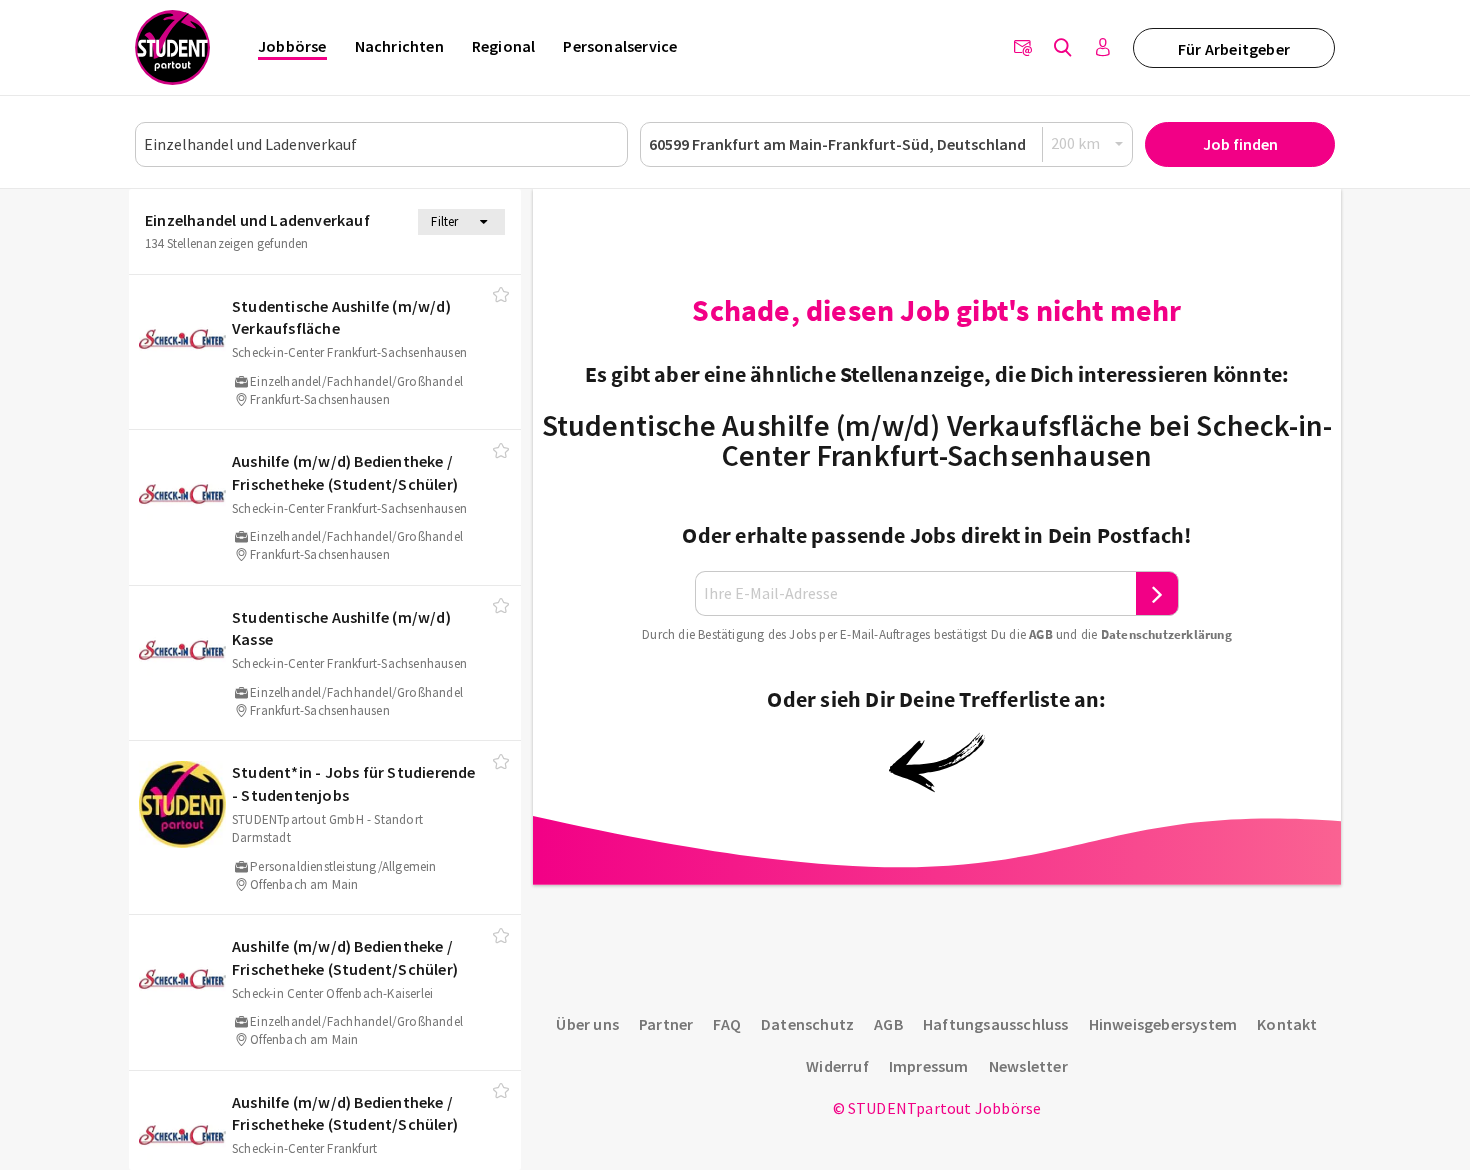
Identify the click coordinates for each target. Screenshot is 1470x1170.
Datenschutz (807, 1024)
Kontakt (1287, 1024)
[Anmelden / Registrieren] (1103, 48)
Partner (666, 1024)
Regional (504, 46)
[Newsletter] (1023, 48)
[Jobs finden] (1063, 48)
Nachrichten (399, 46)
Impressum (929, 1066)
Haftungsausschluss (996, 1024)
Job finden (1240, 144)
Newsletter (1028, 1066)
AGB (1041, 634)
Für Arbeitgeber (1234, 49)
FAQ (727, 1024)
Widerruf (837, 1066)
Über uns (587, 1024)
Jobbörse (292, 46)
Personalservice (620, 46)
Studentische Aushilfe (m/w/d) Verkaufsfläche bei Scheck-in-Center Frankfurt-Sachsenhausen (937, 440)
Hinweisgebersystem (1163, 1024)
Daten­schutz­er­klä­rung (1166, 634)
